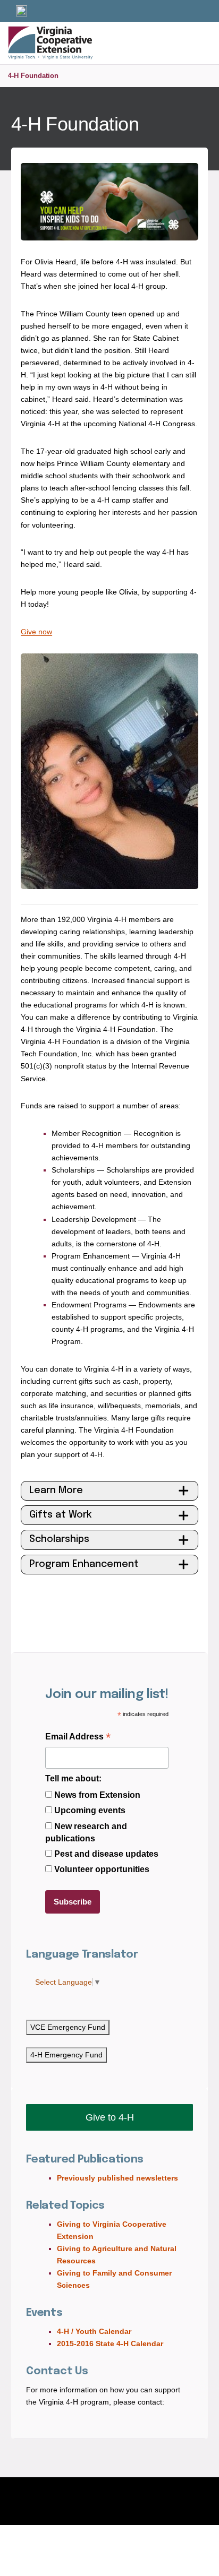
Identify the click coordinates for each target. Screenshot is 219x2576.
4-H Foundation (33, 76)
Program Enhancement (84, 1564)
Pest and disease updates (106, 1854)
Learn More (56, 1491)
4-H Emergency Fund (66, 2055)
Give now (36, 632)
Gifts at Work (60, 1515)
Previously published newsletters (117, 2178)
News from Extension (97, 1795)
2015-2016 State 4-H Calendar (110, 2344)
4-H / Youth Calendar (94, 2331)
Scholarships (59, 1539)
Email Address (78, 1738)
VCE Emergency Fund (68, 2027)
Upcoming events (90, 1810)
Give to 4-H (110, 2117)
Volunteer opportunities (102, 1869)
